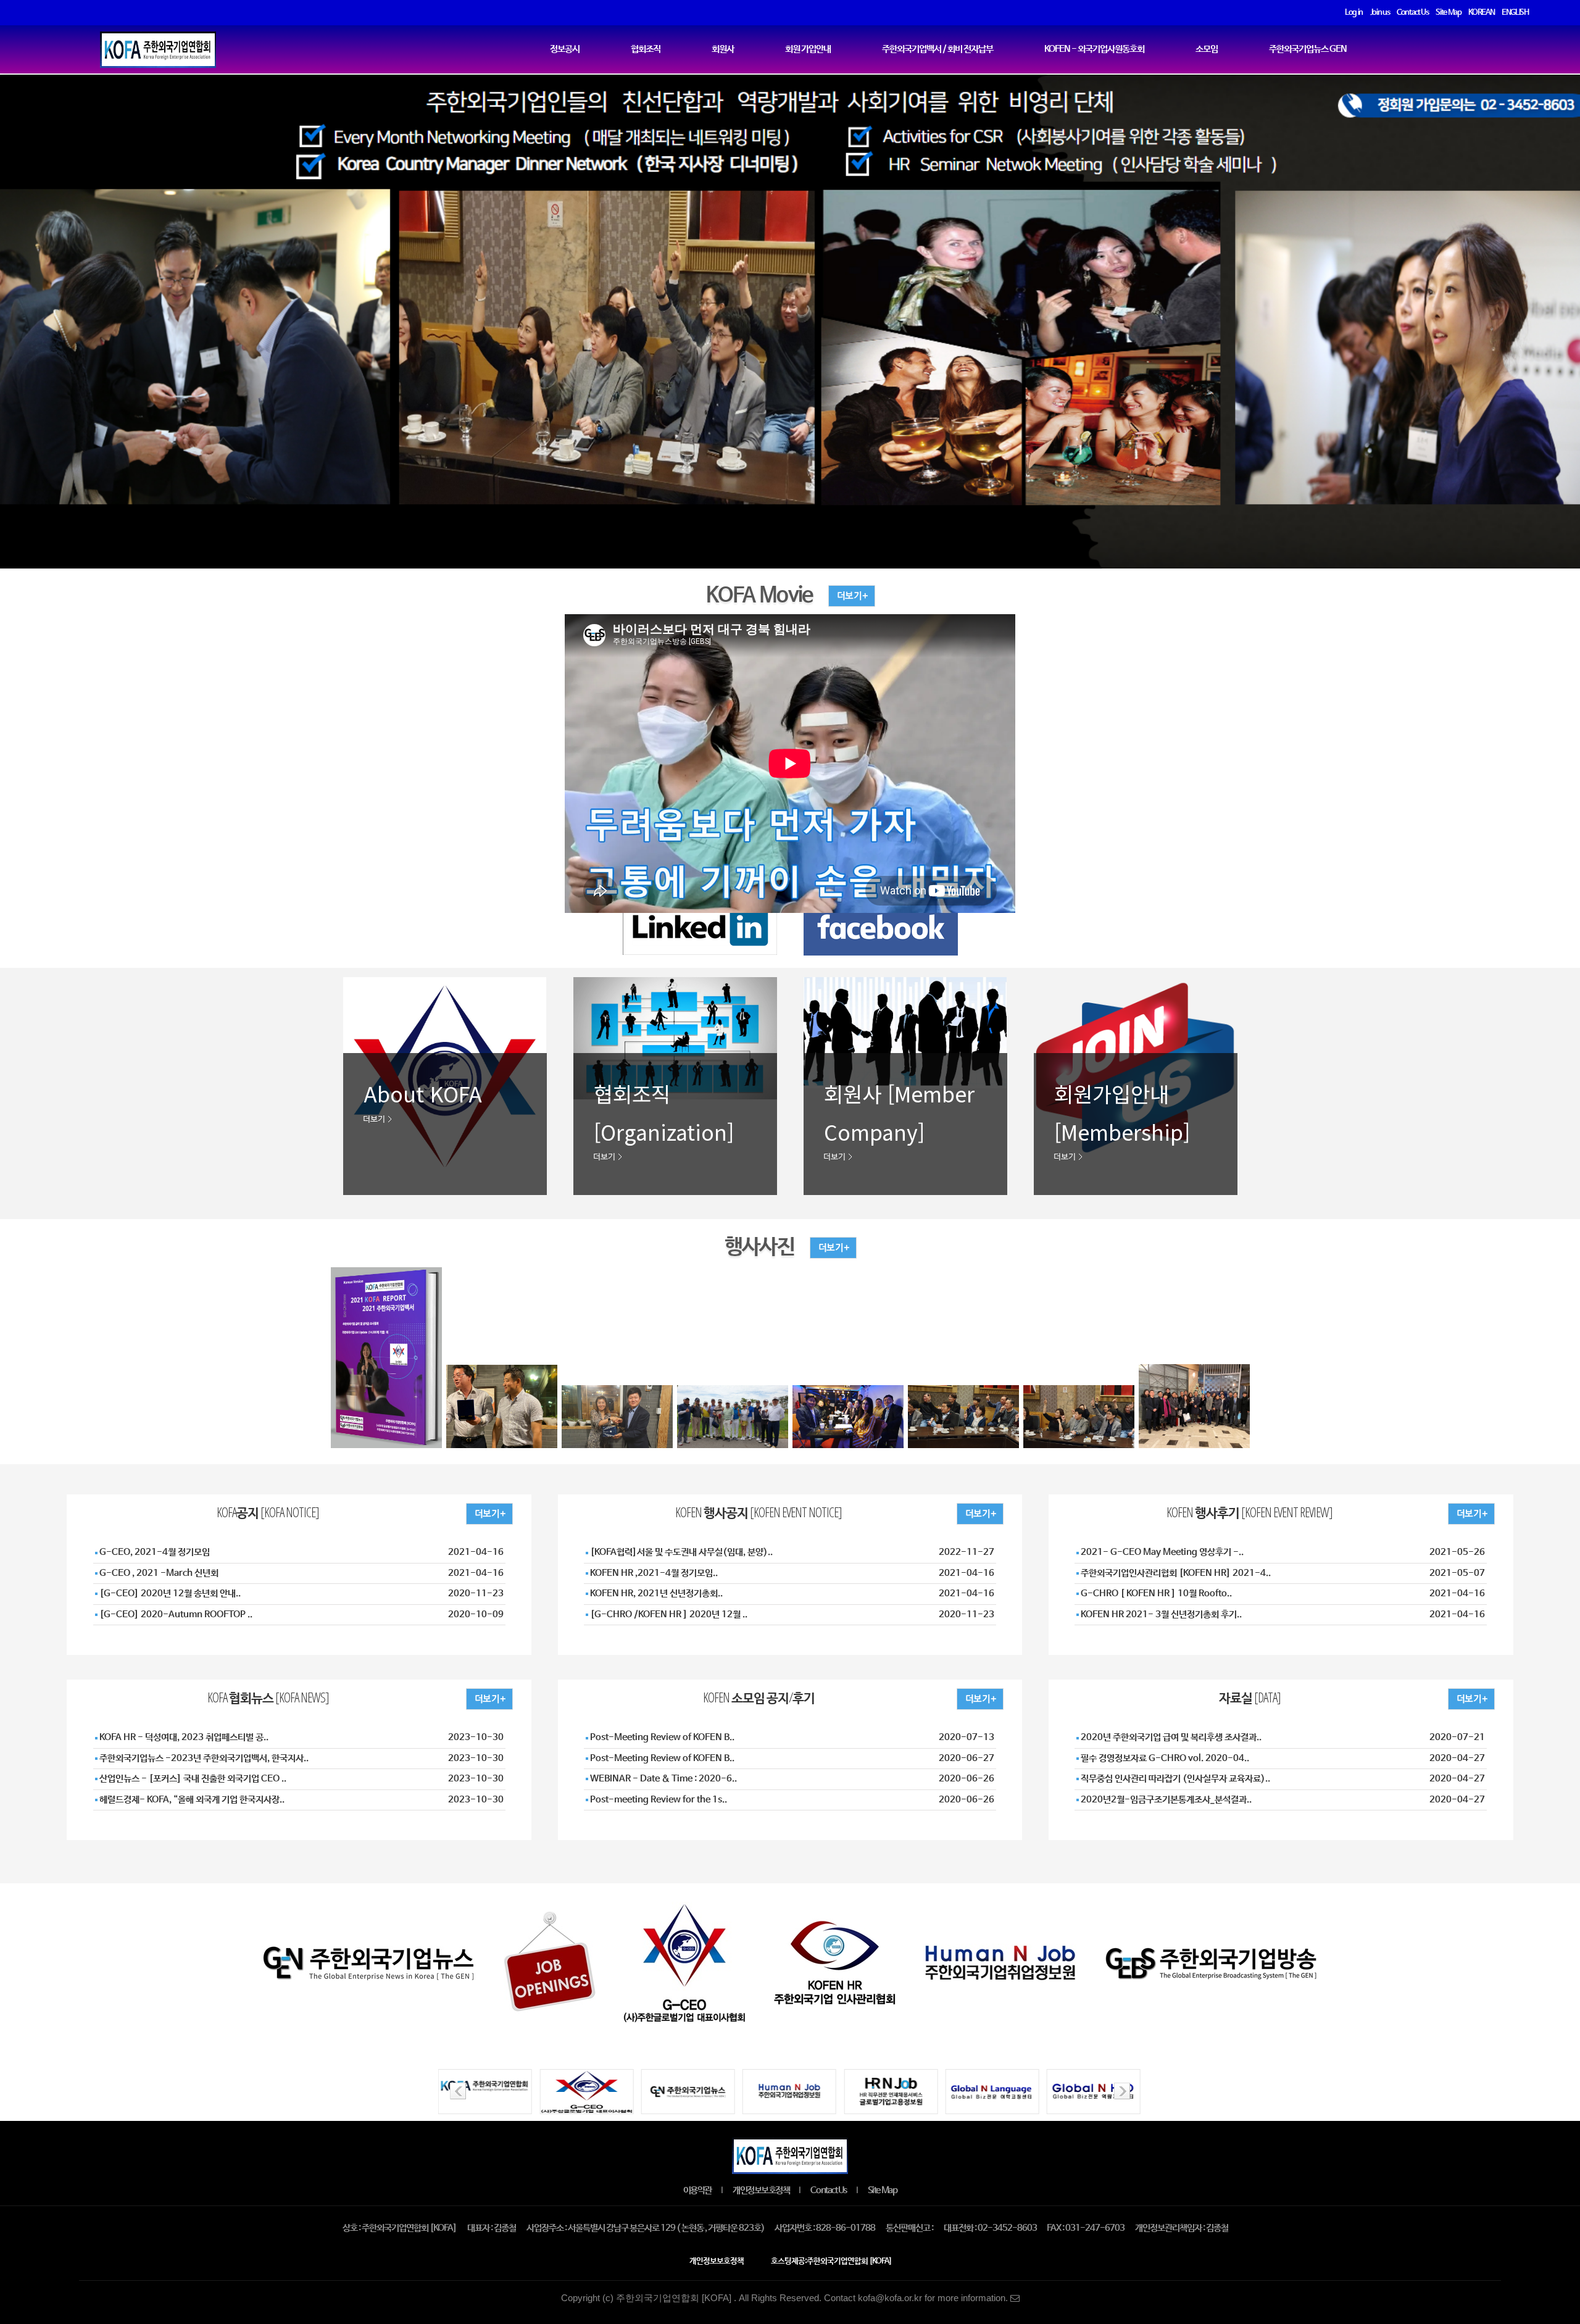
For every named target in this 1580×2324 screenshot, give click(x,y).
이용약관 (697, 2191)
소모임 (1207, 49)
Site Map (882, 2191)
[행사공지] (988, 1513)
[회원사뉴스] (988, 1698)
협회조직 (646, 49)
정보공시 (565, 49)
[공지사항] (497, 1513)
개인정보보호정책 (761, 2191)
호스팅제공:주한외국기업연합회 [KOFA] (831, 2261)
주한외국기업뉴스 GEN (1308, 49)
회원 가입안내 (808, 49)
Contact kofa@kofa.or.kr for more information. (917, 2298)
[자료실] (1479, 1698)
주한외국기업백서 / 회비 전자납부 (938, 49)
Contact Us (828, 2191)
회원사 (723, 49)
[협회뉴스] (497, 1698)
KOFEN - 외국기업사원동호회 (1094, 49)
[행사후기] (1479, 1513)
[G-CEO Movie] (844, 595)
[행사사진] (825, 1247)
